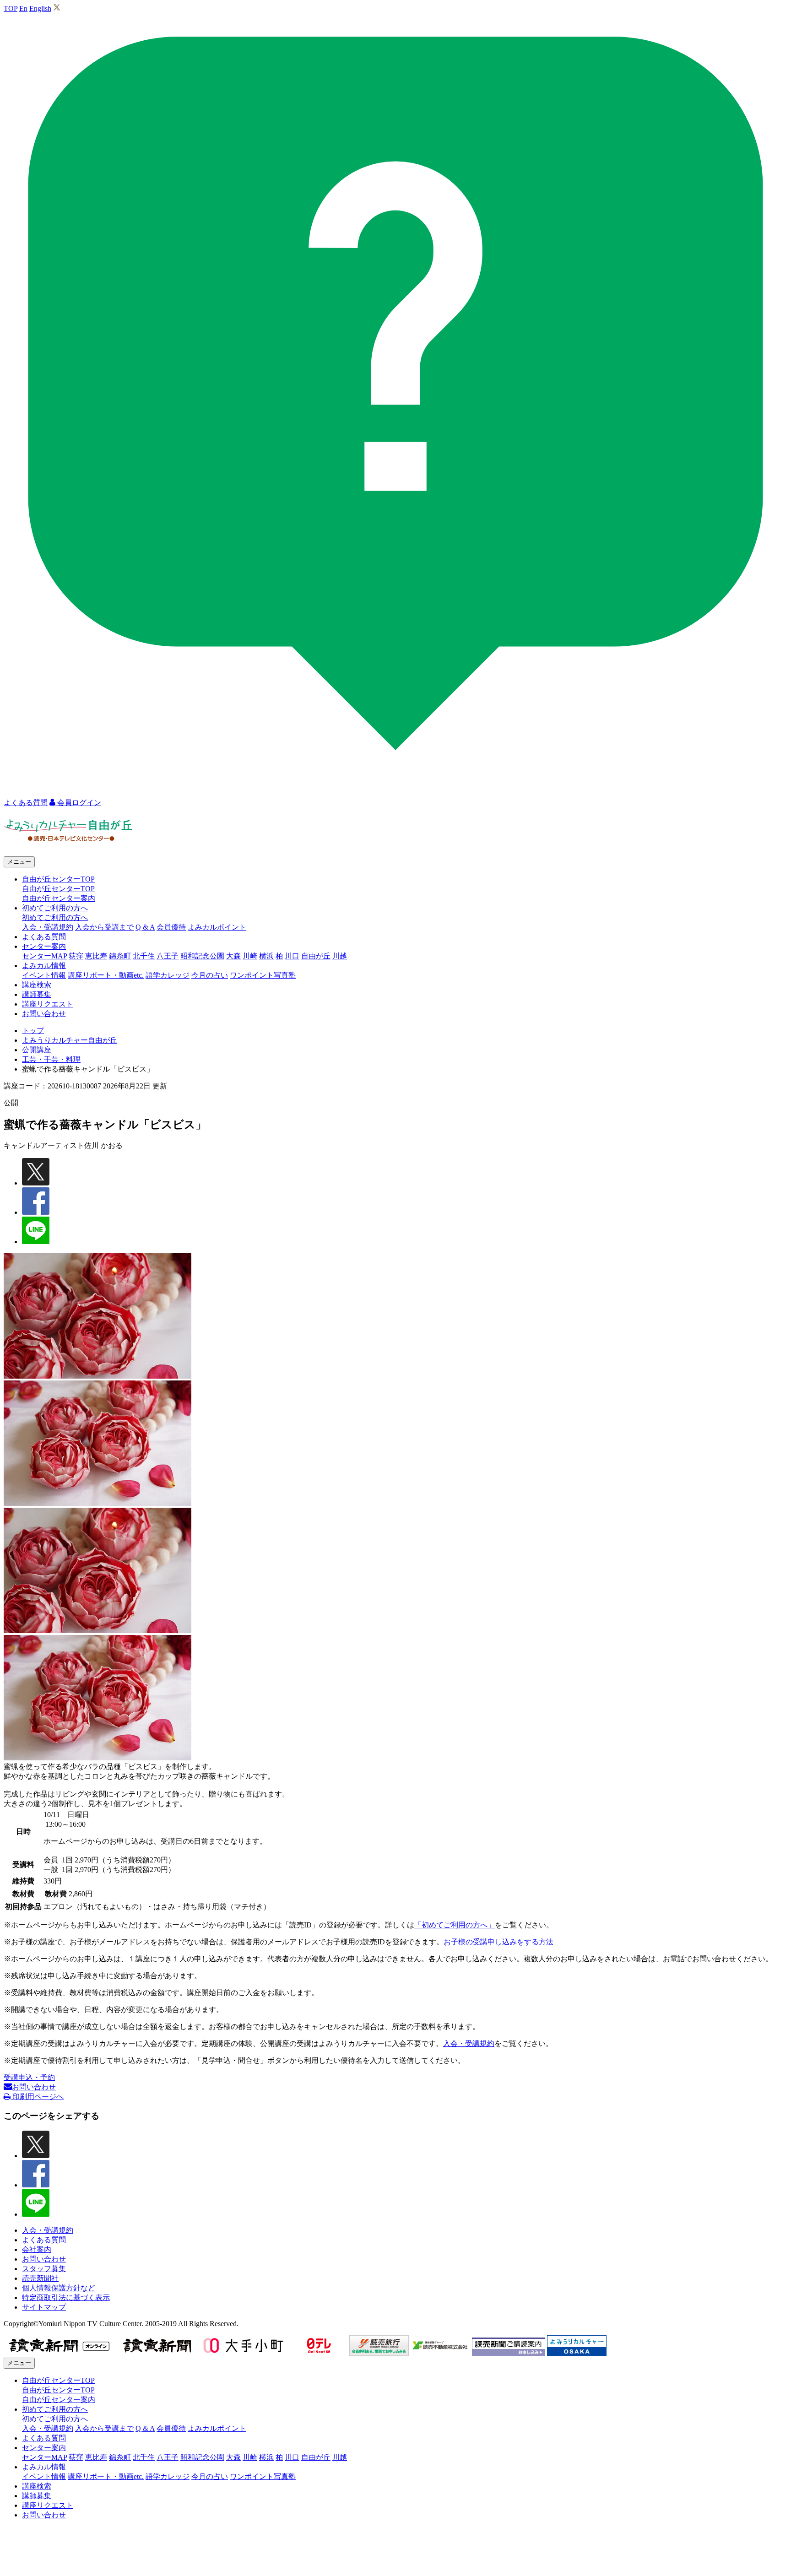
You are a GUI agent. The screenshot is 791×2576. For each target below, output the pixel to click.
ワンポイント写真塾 (263, 975)
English (40, 8)
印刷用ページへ (37, 2097)
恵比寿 (96, 956)
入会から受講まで (104, 927)
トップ (33, 1031)
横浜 (266, 956)
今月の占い (210, 975)
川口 (292, 956)
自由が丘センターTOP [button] (58, 879)
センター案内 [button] (44, 946)
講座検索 (37, 985)
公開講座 (37, 1050)
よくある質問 (44, 937)
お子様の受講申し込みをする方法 (498, 1942)
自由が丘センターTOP (58, 889)
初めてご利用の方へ (55, 917)
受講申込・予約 (29, 2077)
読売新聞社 (40, 2278)
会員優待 (171, 927)
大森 (233, 956)
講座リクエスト (48, 1004)
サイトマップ (44, 2307)
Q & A (145, 927)
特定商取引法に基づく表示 (66, 2297)
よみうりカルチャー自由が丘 (70, 1040)
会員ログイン (78, 803)
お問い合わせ (44, 1014)
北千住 (144, 956)
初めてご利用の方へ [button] (55, 908)
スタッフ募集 (44, 2269)
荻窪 (76, 956)
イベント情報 (44, 975)
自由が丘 (316, 956)
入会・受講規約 (48, 927)
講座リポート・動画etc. (106, 975)
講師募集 (37, 994)
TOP (11, 8)
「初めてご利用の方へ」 (455, 1925)
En (23, 8)
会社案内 (37, 2249)
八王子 (168, 956)
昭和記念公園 (202, 956)
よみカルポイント (217, 927)
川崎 (250, 956)
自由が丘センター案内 (59, 898)
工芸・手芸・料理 (51, 1059)
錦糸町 (120, 956)
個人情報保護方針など (59, 2288)
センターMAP (44, 956)
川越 (340, 956)
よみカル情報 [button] (44, 966)
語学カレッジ (168, 975)
